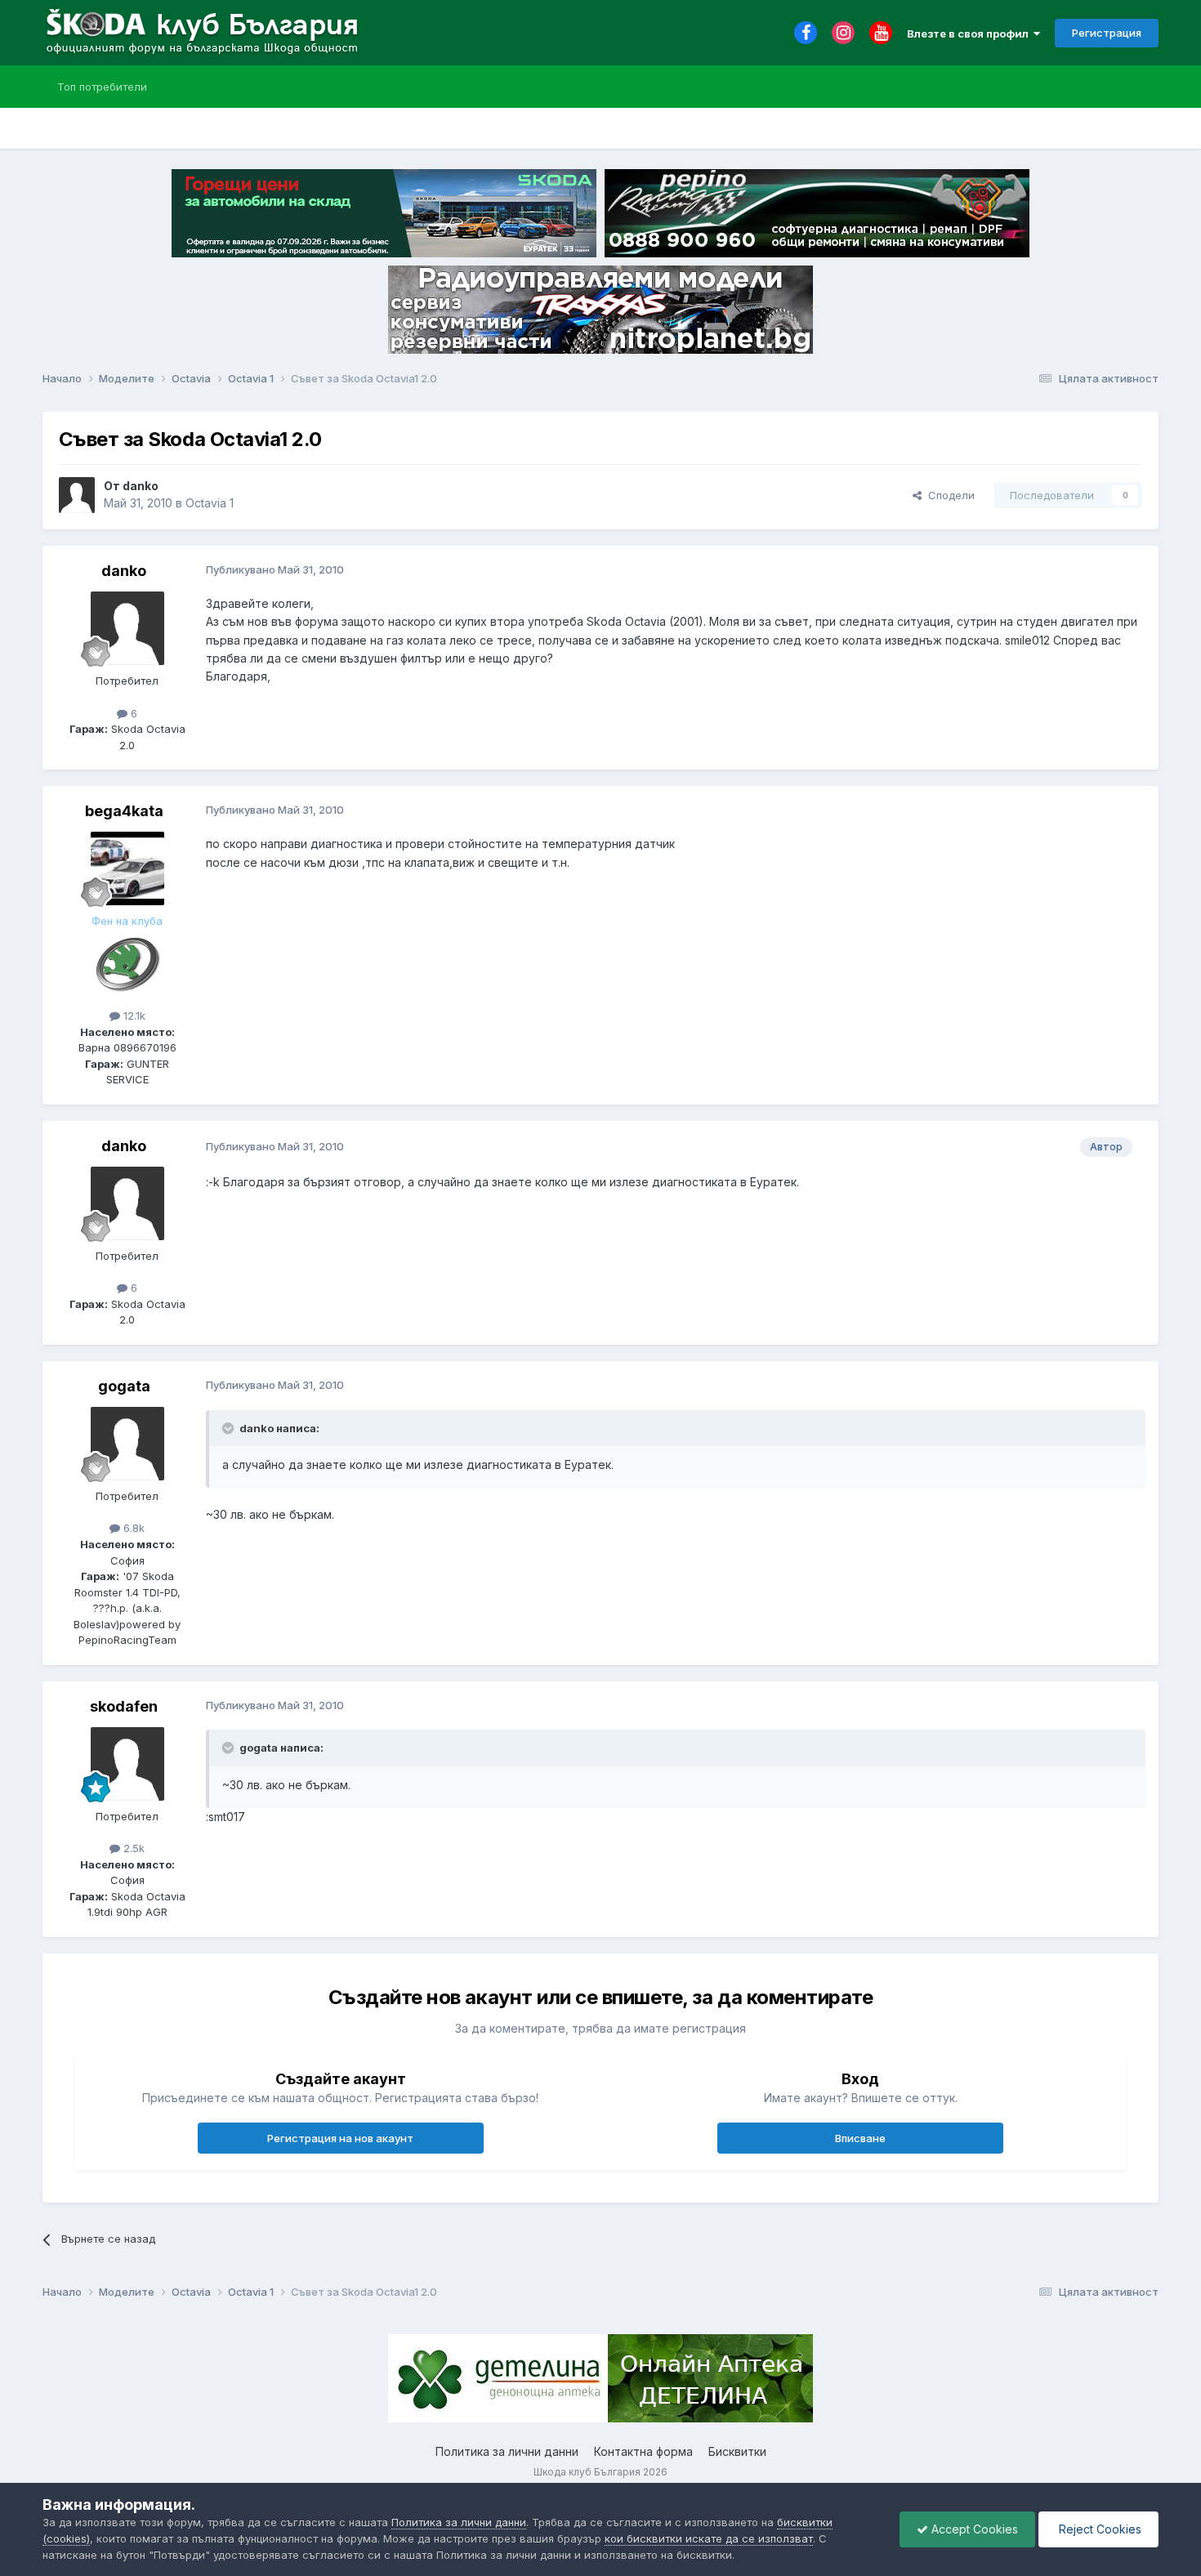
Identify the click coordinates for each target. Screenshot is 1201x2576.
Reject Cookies (1098, 2529)
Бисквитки (737, 2451)
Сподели (948, 495)
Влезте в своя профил (970, 33)
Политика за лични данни (507, 2451)
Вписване (860, 2138)
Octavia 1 (210, 503)
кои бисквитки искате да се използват (709, 2538)
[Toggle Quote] (230, 1428)
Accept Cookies (973, 2529)
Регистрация (1107, 33)
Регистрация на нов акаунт (340, 2138)
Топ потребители (102, 87)
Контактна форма (643, 2451)
